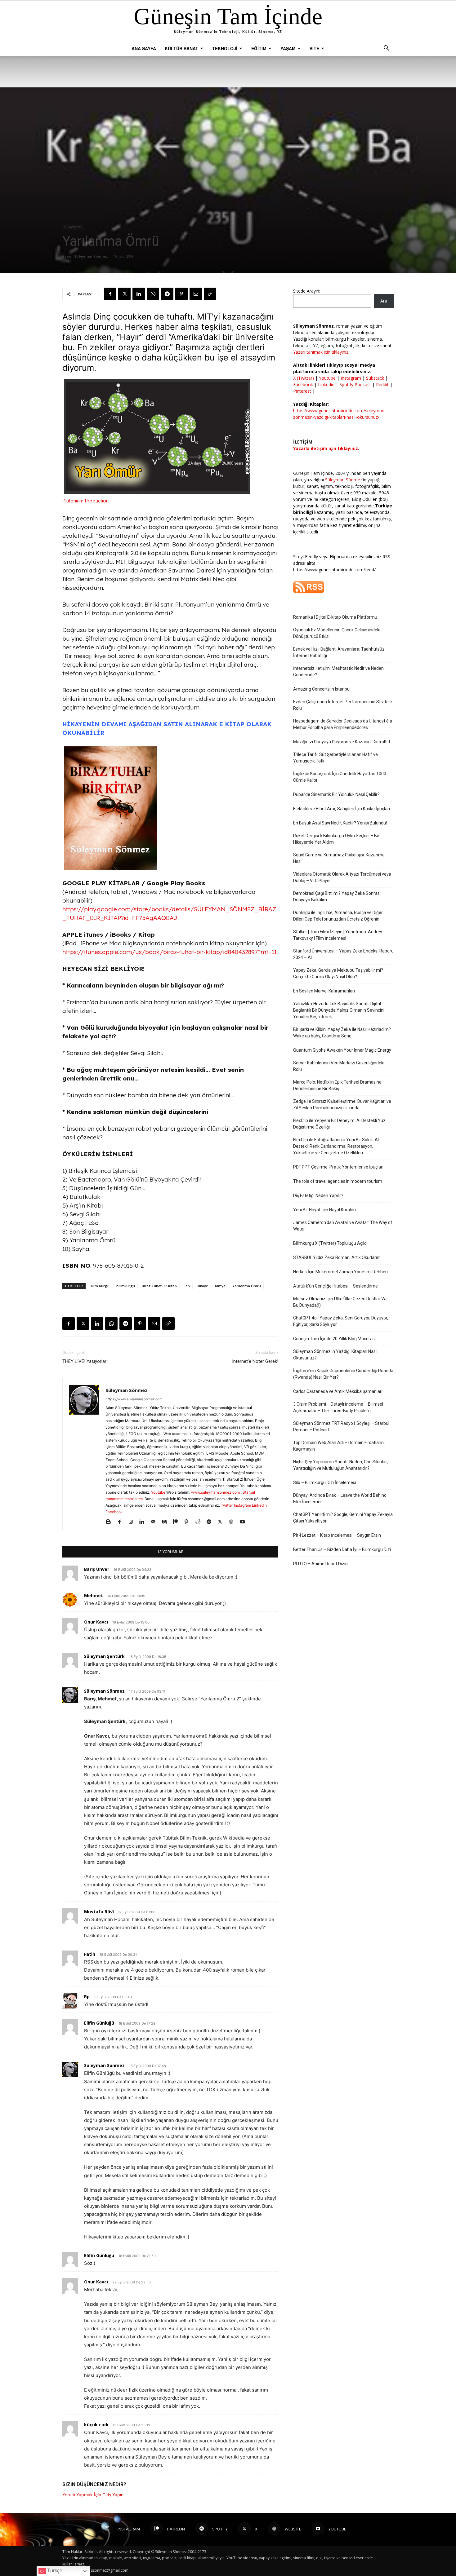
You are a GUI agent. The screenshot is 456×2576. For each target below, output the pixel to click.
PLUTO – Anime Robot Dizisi (321, 1564)
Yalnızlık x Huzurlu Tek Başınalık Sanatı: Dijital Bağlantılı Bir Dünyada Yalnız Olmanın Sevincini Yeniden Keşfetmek (339, 1010)
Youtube (158, 1492)
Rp (87, 1997)
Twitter (227, 1505)
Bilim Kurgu (100, 1286)
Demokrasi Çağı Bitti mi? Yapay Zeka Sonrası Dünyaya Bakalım (337, 897)
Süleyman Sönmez (91, 256)
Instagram (242, 1505)
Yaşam (288, 48)
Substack (375, 378)
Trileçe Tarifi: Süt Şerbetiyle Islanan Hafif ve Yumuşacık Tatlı (335, 758)
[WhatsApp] (153, 294)
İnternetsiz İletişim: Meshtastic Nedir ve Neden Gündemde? (338, 672)
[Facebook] (110, 294)
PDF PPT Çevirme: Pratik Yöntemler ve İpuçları (338, 1167)
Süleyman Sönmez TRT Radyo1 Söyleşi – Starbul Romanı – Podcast (341, 1427)
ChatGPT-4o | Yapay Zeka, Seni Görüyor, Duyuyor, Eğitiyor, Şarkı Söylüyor (341, 1321)
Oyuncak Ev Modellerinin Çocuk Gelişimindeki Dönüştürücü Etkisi (337, 633)
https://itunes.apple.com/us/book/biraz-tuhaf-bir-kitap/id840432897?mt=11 (170, 952)
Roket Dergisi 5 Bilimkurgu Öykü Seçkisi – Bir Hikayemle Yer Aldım (336, 839)
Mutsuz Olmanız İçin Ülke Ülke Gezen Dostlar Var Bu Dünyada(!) (341, 1302)
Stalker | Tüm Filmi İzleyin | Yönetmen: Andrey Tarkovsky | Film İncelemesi (338, 935)
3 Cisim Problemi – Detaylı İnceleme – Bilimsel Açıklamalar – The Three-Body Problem (338, 1407)
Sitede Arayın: (307, 291)
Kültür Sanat (181, 48)
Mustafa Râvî (99, 1912)
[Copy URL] (210, 294)
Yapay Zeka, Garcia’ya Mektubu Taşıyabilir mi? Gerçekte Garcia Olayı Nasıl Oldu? (338, 973)
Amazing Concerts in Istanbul (322, 689)
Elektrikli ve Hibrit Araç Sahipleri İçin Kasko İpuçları (342, 809)
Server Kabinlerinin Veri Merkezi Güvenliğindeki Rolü (339, 1066)
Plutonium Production (85, 501)
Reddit (382, 384)
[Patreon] (178, 1522)
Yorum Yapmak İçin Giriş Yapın (93, 2495)
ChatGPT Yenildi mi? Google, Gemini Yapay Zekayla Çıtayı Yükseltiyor (343, 1518)
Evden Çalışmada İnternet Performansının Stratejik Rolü (343, 705)
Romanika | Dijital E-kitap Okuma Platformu (335, 617)
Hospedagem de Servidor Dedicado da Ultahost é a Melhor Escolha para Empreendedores (343, 724)
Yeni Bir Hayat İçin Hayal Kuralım (324, 1210)
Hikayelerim (73, 227)
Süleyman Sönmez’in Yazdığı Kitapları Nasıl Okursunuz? (335, 1355)
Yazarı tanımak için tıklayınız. (321, 352)
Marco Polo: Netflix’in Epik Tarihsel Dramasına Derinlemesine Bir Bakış (337, 1085)
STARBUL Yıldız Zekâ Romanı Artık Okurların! (337, 1257)
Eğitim (259, 48)
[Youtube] (245, 1522)
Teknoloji (225, 48)
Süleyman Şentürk (104, 1656)
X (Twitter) (304, 378)
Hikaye (202, 1286)
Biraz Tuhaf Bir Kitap (159, 1286)
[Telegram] (167, 294)
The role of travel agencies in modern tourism (338, 1181)
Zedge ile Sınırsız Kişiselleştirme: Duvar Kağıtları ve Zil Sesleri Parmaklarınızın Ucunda (342, 1105)
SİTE (314, 48)
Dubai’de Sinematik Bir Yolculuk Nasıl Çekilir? (336, 794)
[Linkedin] (139, 294)
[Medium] (166, 1522)
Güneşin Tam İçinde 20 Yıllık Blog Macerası (334, 1339)
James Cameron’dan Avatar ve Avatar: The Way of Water (343, 1226)
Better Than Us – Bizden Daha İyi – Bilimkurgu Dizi (342, 1549)
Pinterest (303, 391)
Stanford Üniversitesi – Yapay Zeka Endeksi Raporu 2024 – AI (343, 954)
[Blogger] (111, 1522)
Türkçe (54, 2571)
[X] (124, 294)
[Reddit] (200, 1522)
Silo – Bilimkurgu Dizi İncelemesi (325, 1482)
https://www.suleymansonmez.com (134, 1399)
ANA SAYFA (144, 48)
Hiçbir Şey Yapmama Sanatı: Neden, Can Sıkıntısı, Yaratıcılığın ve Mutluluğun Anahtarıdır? (341, 1465)
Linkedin (259, 1505)
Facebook (114, 1512)
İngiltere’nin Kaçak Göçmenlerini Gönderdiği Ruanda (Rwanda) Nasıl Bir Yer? (343, 1374)
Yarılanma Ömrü (247, 1286)
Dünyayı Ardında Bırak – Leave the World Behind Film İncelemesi (340, 1498)
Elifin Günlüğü (99, 2023)
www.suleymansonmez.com (216, 1492)
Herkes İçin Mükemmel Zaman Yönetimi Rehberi (340, 1272)
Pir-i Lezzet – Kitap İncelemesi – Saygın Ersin (337, 1535)
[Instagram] (133, 1522)
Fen (187, 1286)
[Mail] (155, 1522)
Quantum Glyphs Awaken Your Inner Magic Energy (342, 1050)
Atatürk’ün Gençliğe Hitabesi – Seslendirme (335, 1286)
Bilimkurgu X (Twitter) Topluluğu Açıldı (330, 1243)
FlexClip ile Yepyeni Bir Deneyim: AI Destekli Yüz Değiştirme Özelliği (339, 1124)
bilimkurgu (126, 1286)
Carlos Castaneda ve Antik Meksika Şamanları (338, 1391)
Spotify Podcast (355, 384)
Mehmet (94, 1595)
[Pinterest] (181, 294)
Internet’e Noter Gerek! (255, 1361)
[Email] (196, 294)
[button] (386, 49)
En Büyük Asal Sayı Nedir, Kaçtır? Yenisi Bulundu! (340, 823)
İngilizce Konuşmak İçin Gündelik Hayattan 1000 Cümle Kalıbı (340, 777)
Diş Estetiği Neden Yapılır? (318, 1195)
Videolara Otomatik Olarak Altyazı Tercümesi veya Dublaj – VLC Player (342, 877)
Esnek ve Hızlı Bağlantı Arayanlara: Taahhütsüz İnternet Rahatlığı (339, 652)
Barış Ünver (97, 1569)
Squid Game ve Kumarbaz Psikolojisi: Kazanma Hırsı (339, 858)
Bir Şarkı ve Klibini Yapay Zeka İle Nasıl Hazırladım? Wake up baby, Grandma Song (342, 1033)
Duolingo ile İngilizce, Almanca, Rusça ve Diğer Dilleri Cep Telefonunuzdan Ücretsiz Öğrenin (338, 916)
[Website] (233, 1522)
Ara (384, 301)
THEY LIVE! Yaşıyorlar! (85, 1361)
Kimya (220, 1286)
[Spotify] (211, 1522)
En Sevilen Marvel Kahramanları (324, 991)
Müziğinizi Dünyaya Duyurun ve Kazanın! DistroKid (342, 742)
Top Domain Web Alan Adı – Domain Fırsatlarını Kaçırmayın (339, 1446)
